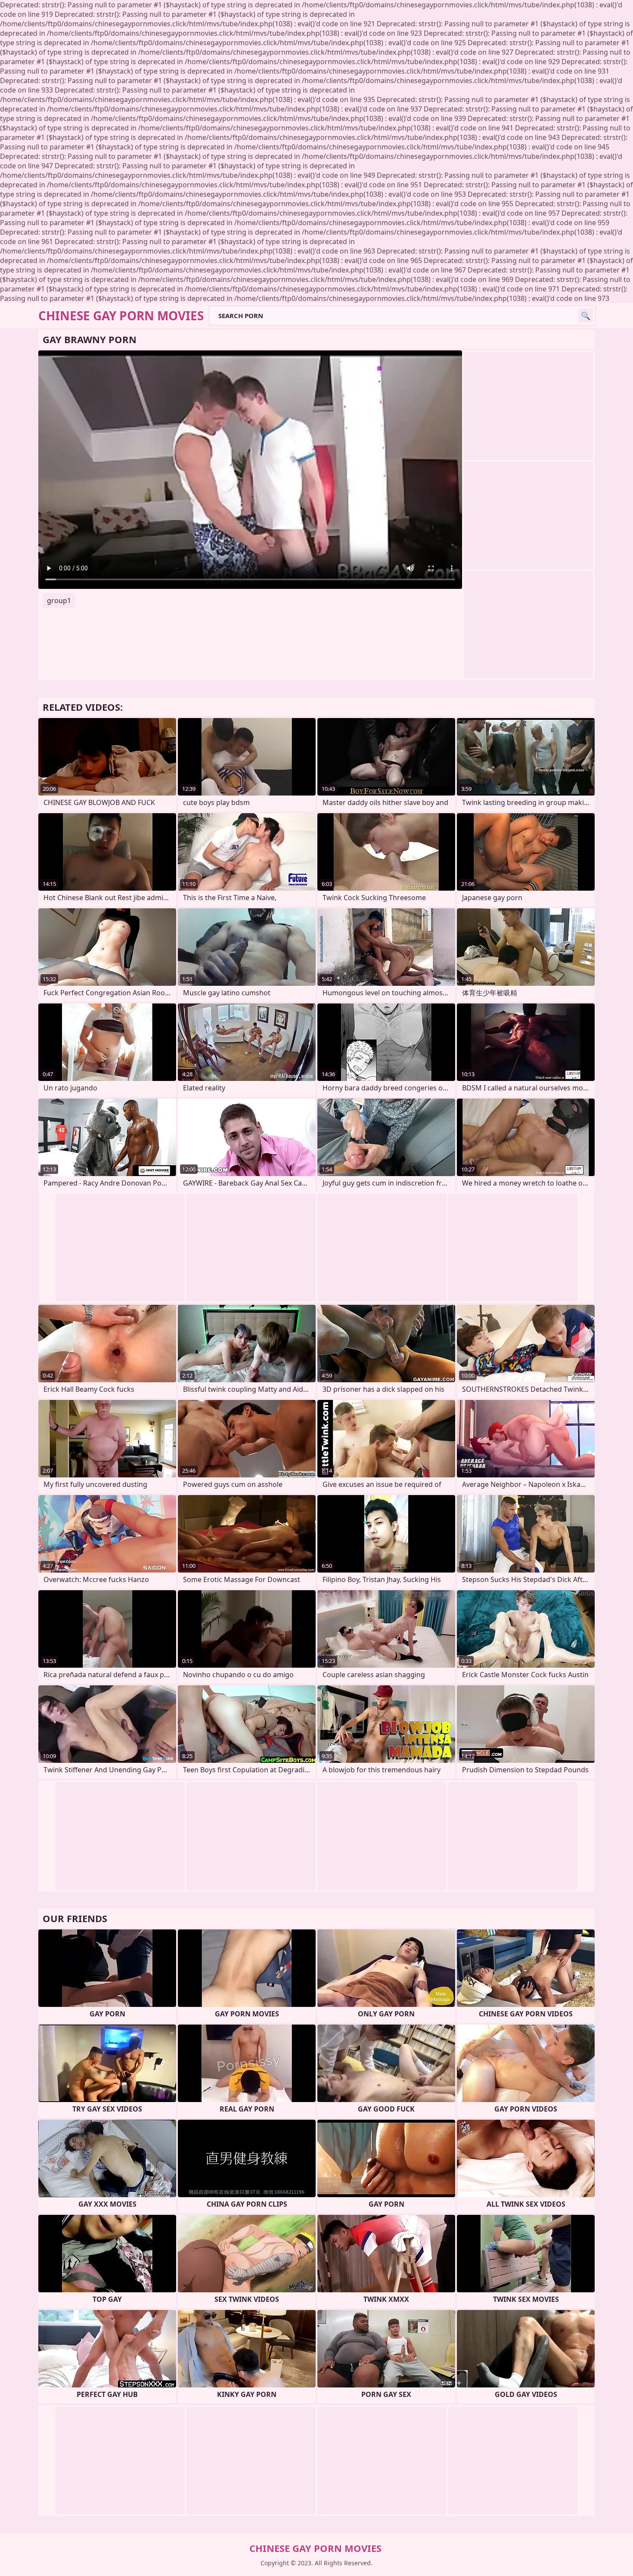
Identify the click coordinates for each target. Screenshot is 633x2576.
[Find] (586, 316)
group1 (59, 601)
